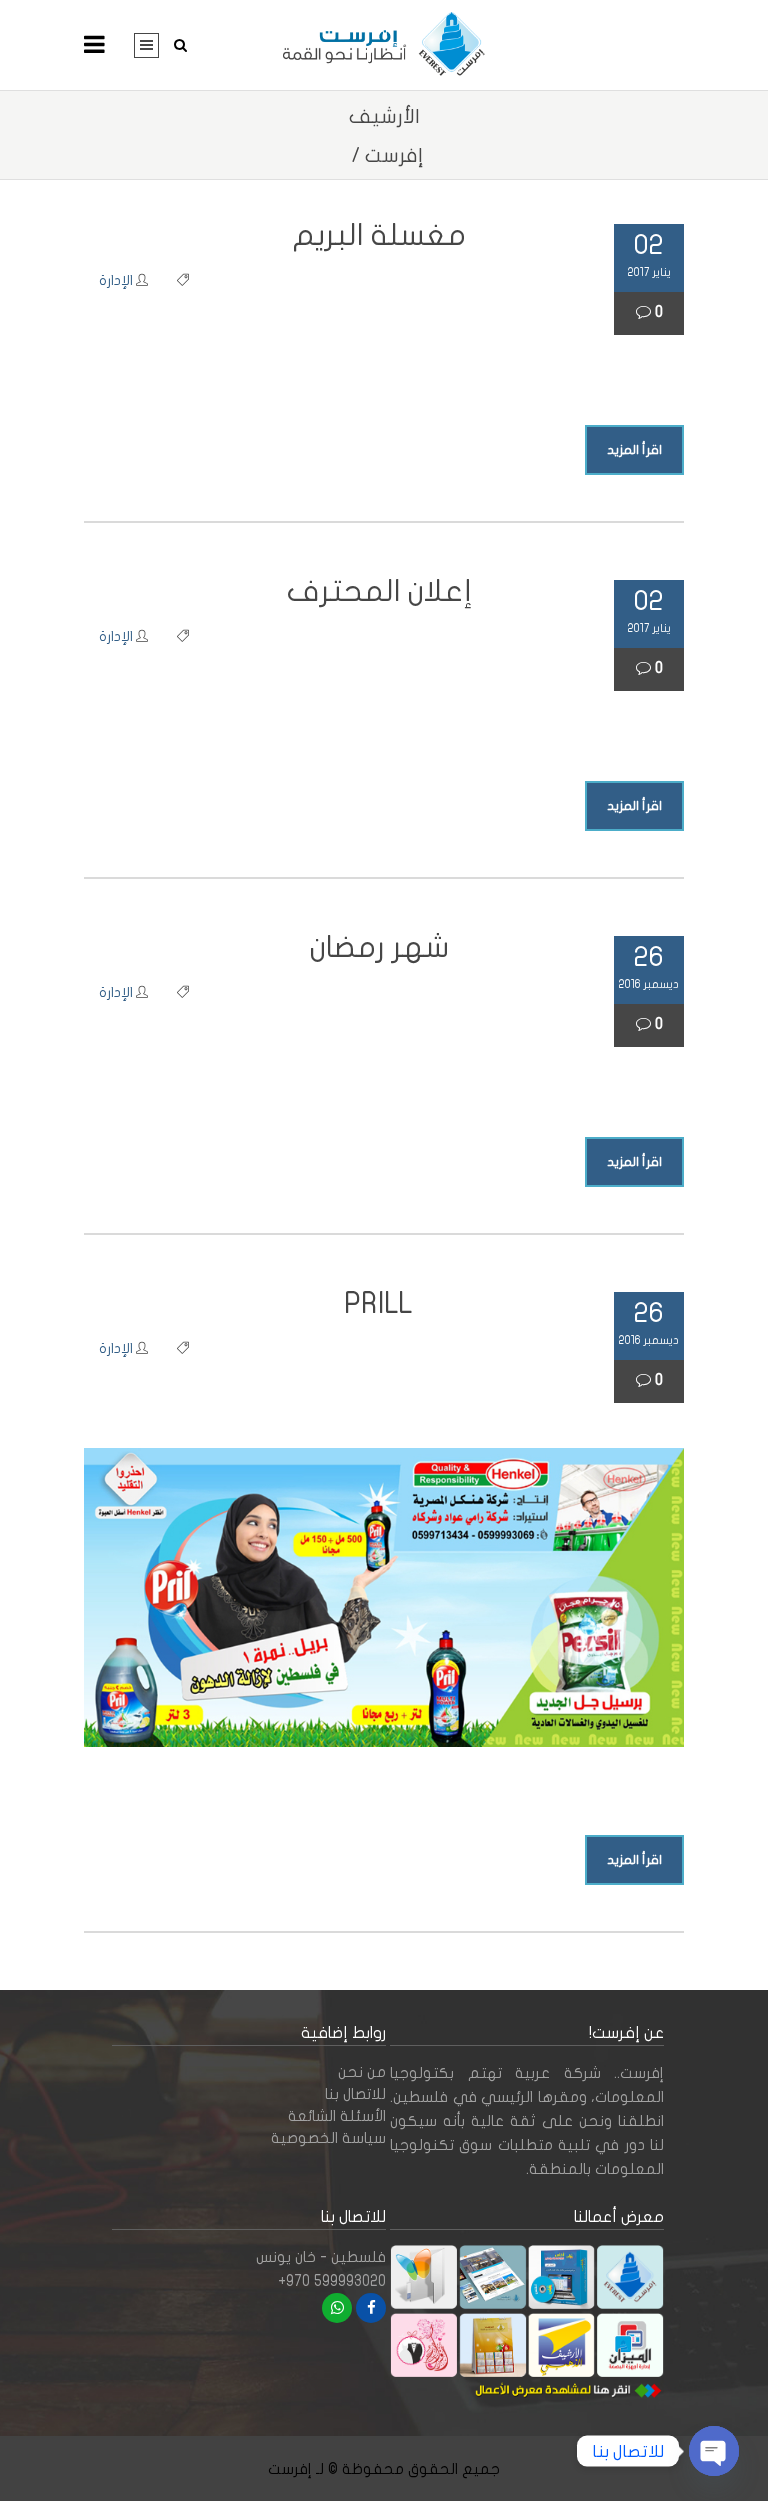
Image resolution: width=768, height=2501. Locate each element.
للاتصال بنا (355, 2094)
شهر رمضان (379, 947)
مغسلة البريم (379, 235)
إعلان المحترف (379, 591)
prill (379, 1303)
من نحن (362, 2072)
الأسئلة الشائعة (337, 2116)
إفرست (394, 155)
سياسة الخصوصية (328, 2138)
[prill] (384, 1597)
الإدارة (116, 280)
